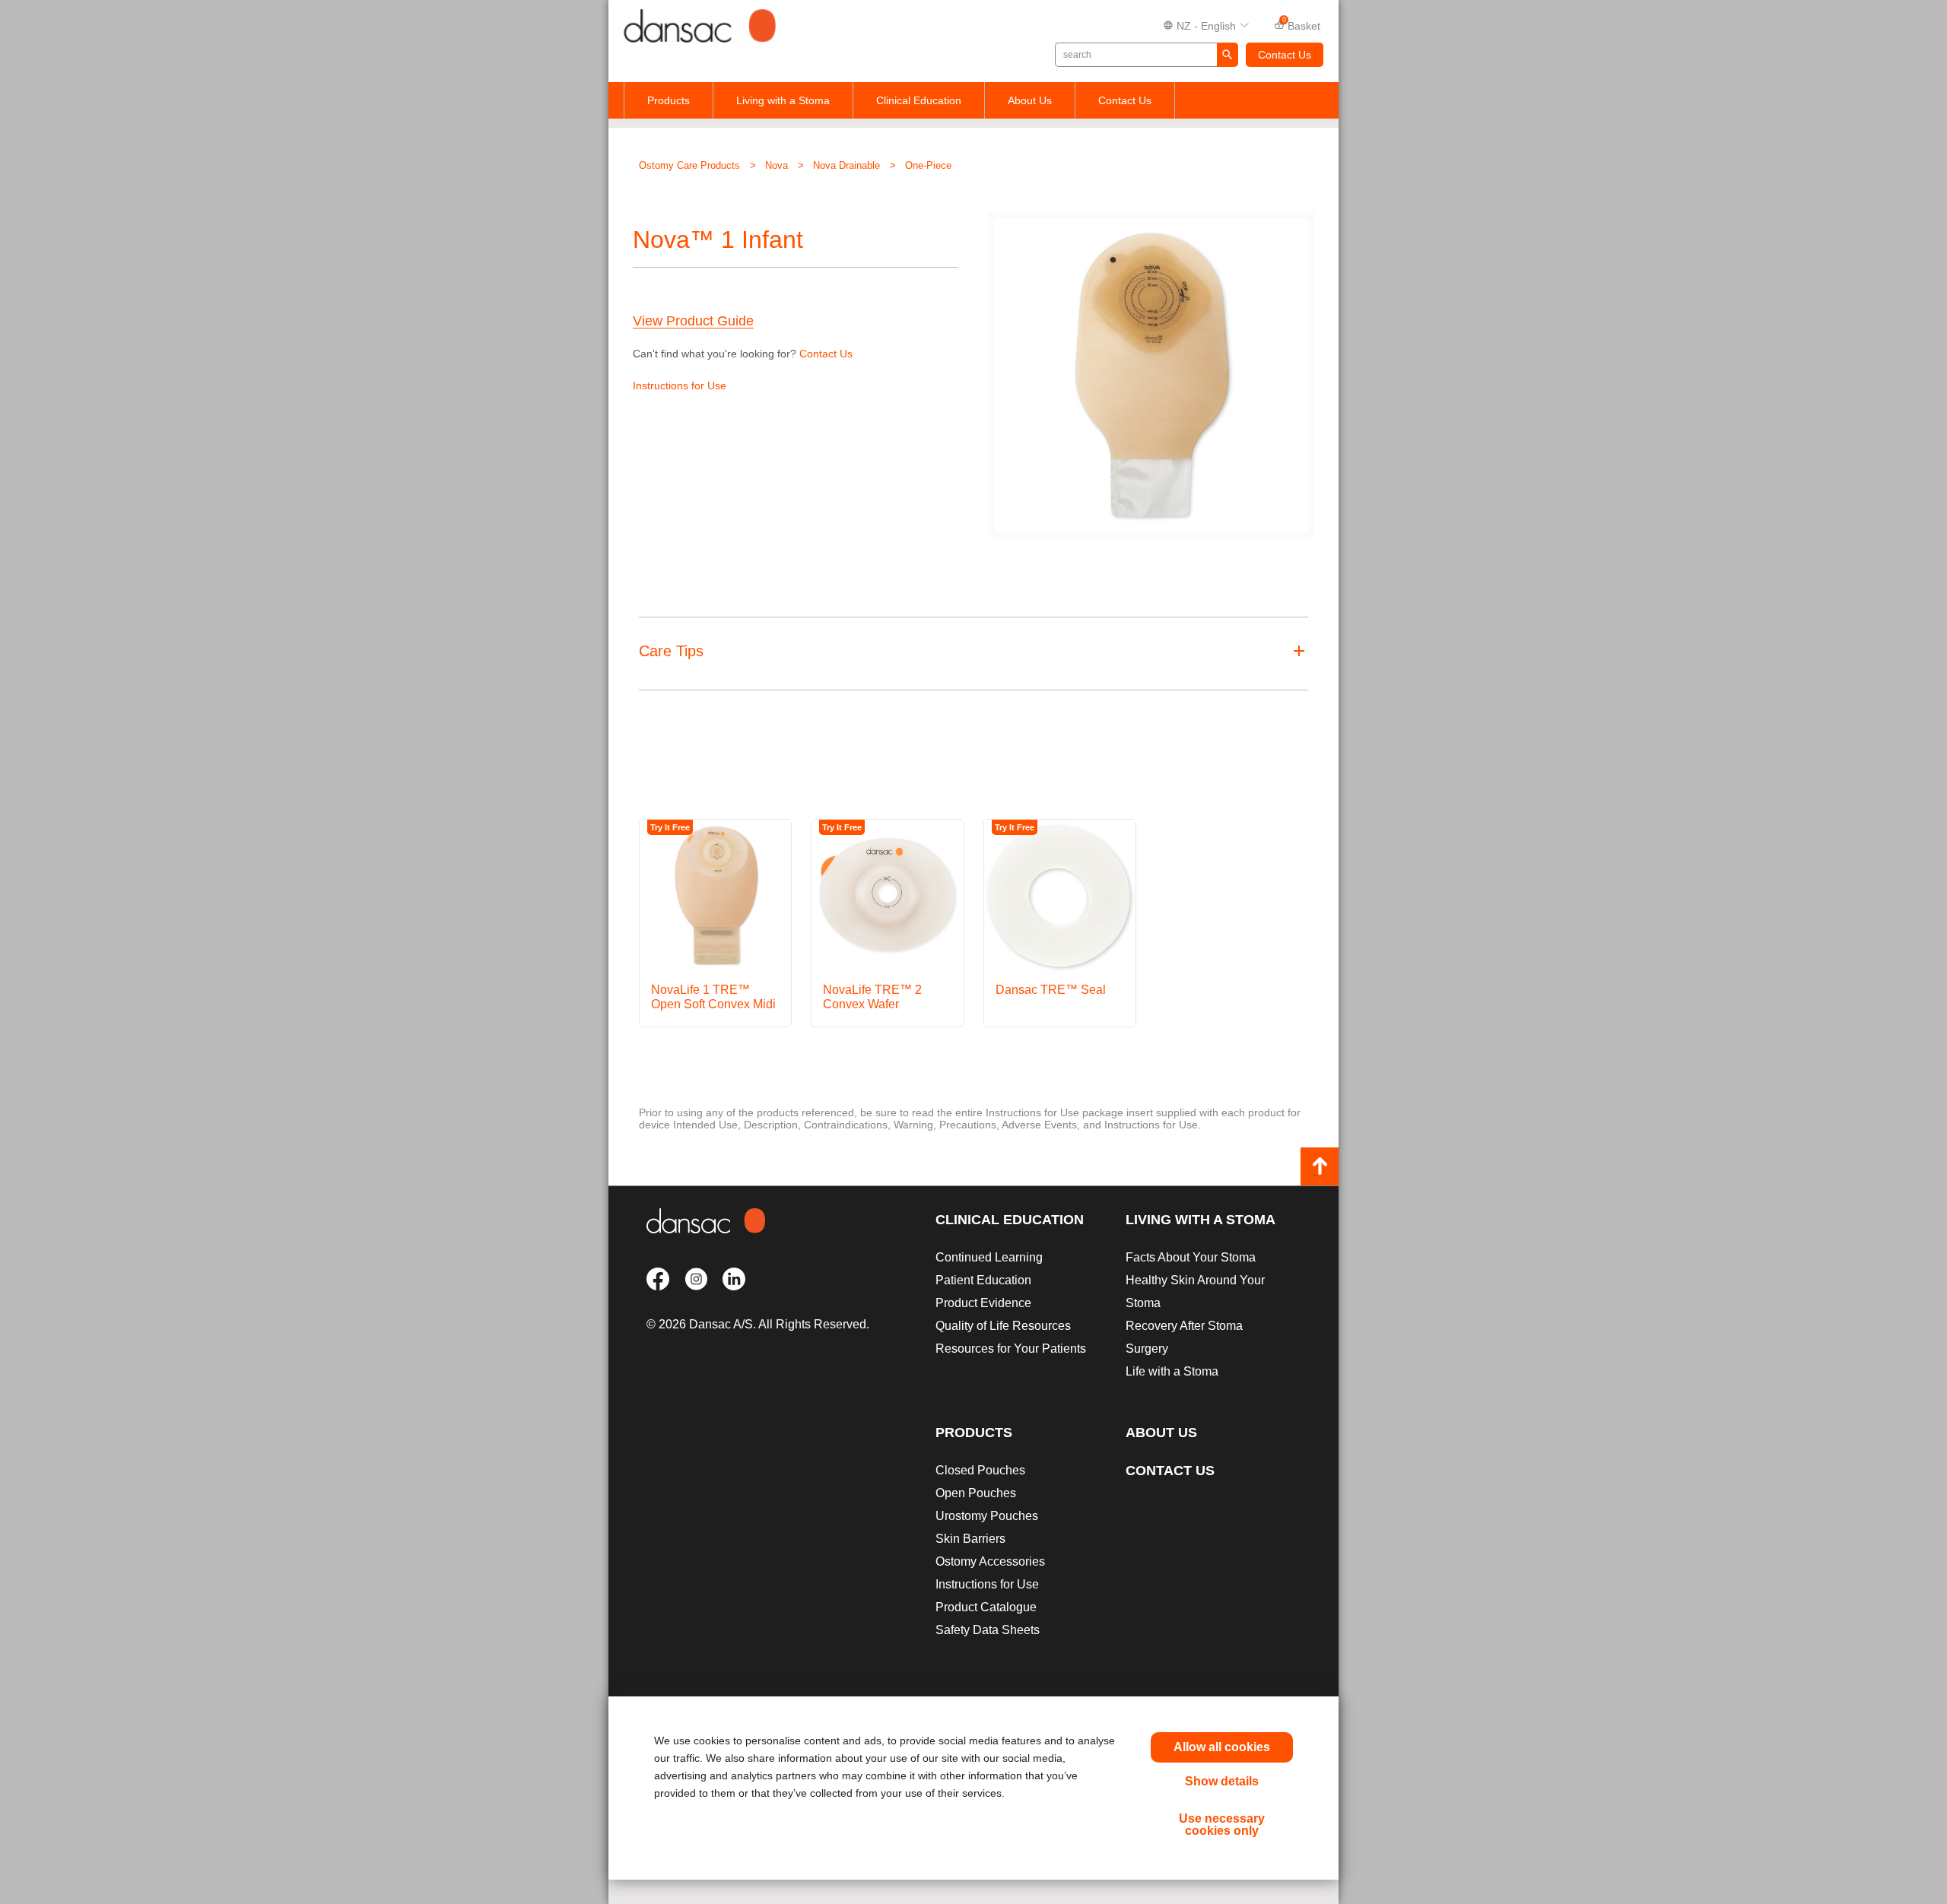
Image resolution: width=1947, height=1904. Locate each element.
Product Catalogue (986, 1607)
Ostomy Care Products (689, 165)
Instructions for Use (680, 386)
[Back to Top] (1320, 1166)
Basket (1302, 24)
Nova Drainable (846, 165)
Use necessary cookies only (1222, 1825)
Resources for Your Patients (1011, 1349)
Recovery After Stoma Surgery (1184, 1337)
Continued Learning (989, 1257)
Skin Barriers (970, 1539)
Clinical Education (919, 100)
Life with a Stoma (1172, 1371)
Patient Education (983, 1280)
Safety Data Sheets (988, 1630)
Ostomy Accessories (990, 1561)
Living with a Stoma (783, 100)
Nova (777, 165)
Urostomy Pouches (987, 1516)
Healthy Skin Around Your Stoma (1195, 1292)
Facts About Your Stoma (1191, 1257)
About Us (1030, 100)
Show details (1222, 1781)
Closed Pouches (980, 1470)
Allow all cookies (1222, 1747)
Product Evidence (983, 1303)
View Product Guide (693, 321)
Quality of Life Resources (1003, 1326)
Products (669, 100)
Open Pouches (976, 1493)
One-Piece (928, 165)
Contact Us (1285, 55)
